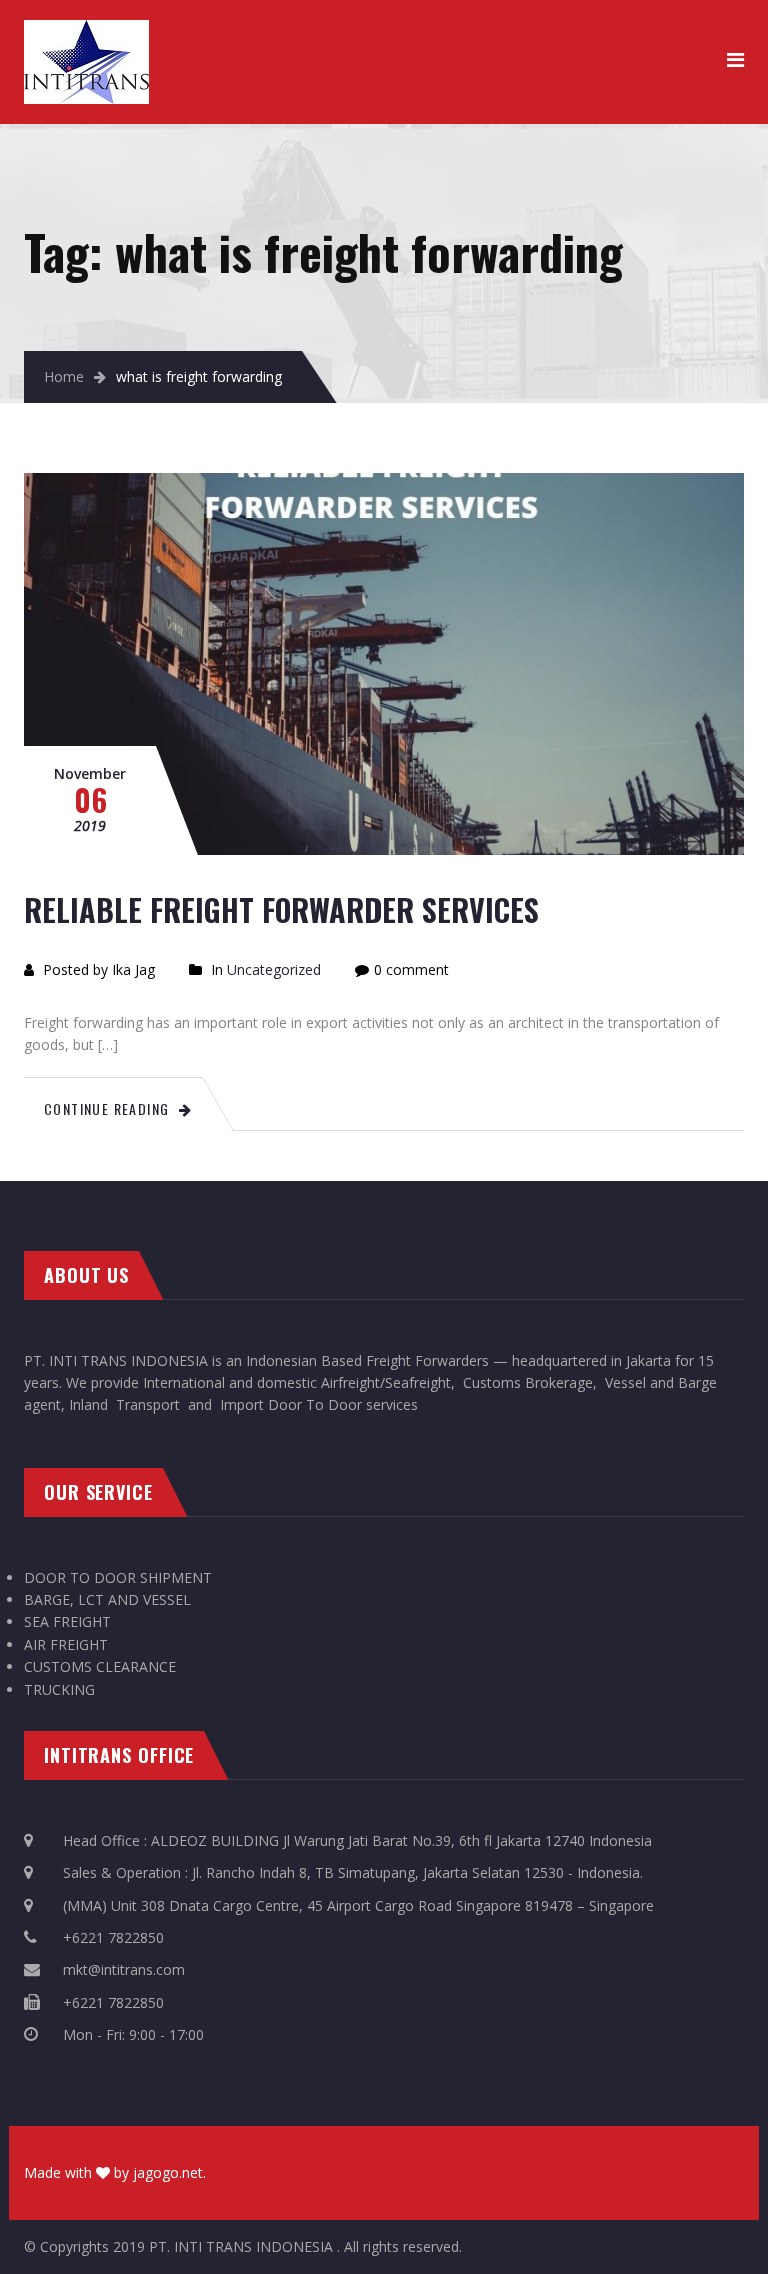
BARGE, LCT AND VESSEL (107, 1599)
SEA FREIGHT (67, 1621)
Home (64, 376)
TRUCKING (59, 1689)
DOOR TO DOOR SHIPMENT (118, 1577)
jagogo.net (168, 2172)
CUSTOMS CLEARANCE (100, 1666)
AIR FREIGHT (66, 1644)
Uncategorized (274, 969)
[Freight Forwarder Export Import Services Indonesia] (86, 30)
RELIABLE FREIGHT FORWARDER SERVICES (281, 909)
